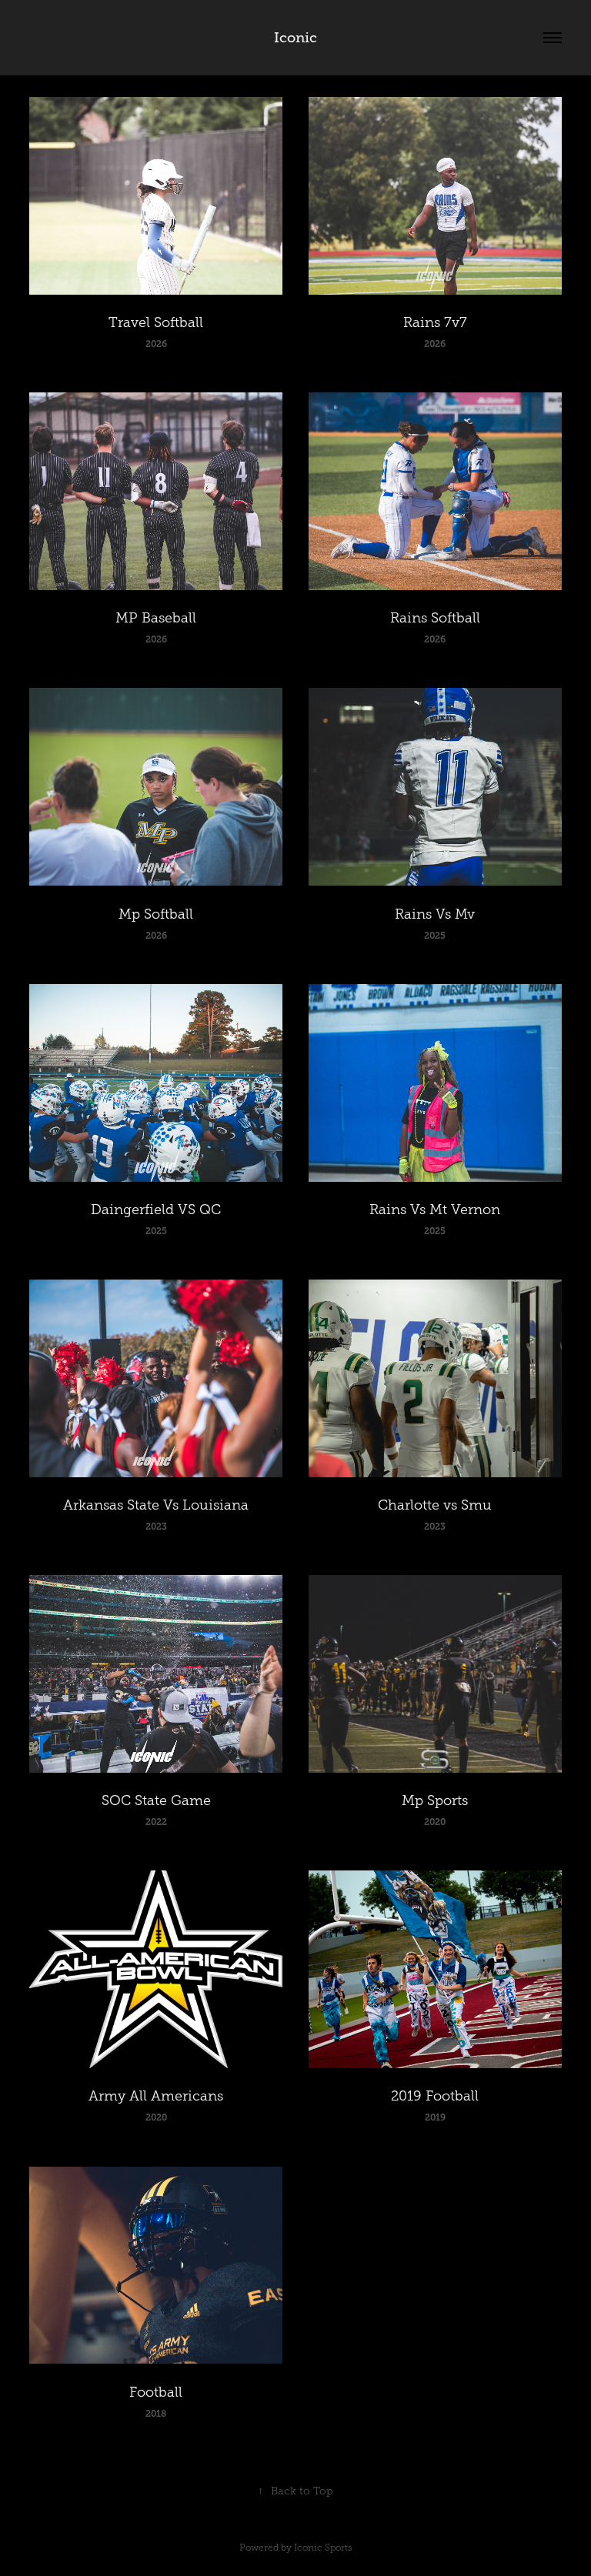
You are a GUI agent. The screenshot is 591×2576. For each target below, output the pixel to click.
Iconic (295, 38)
